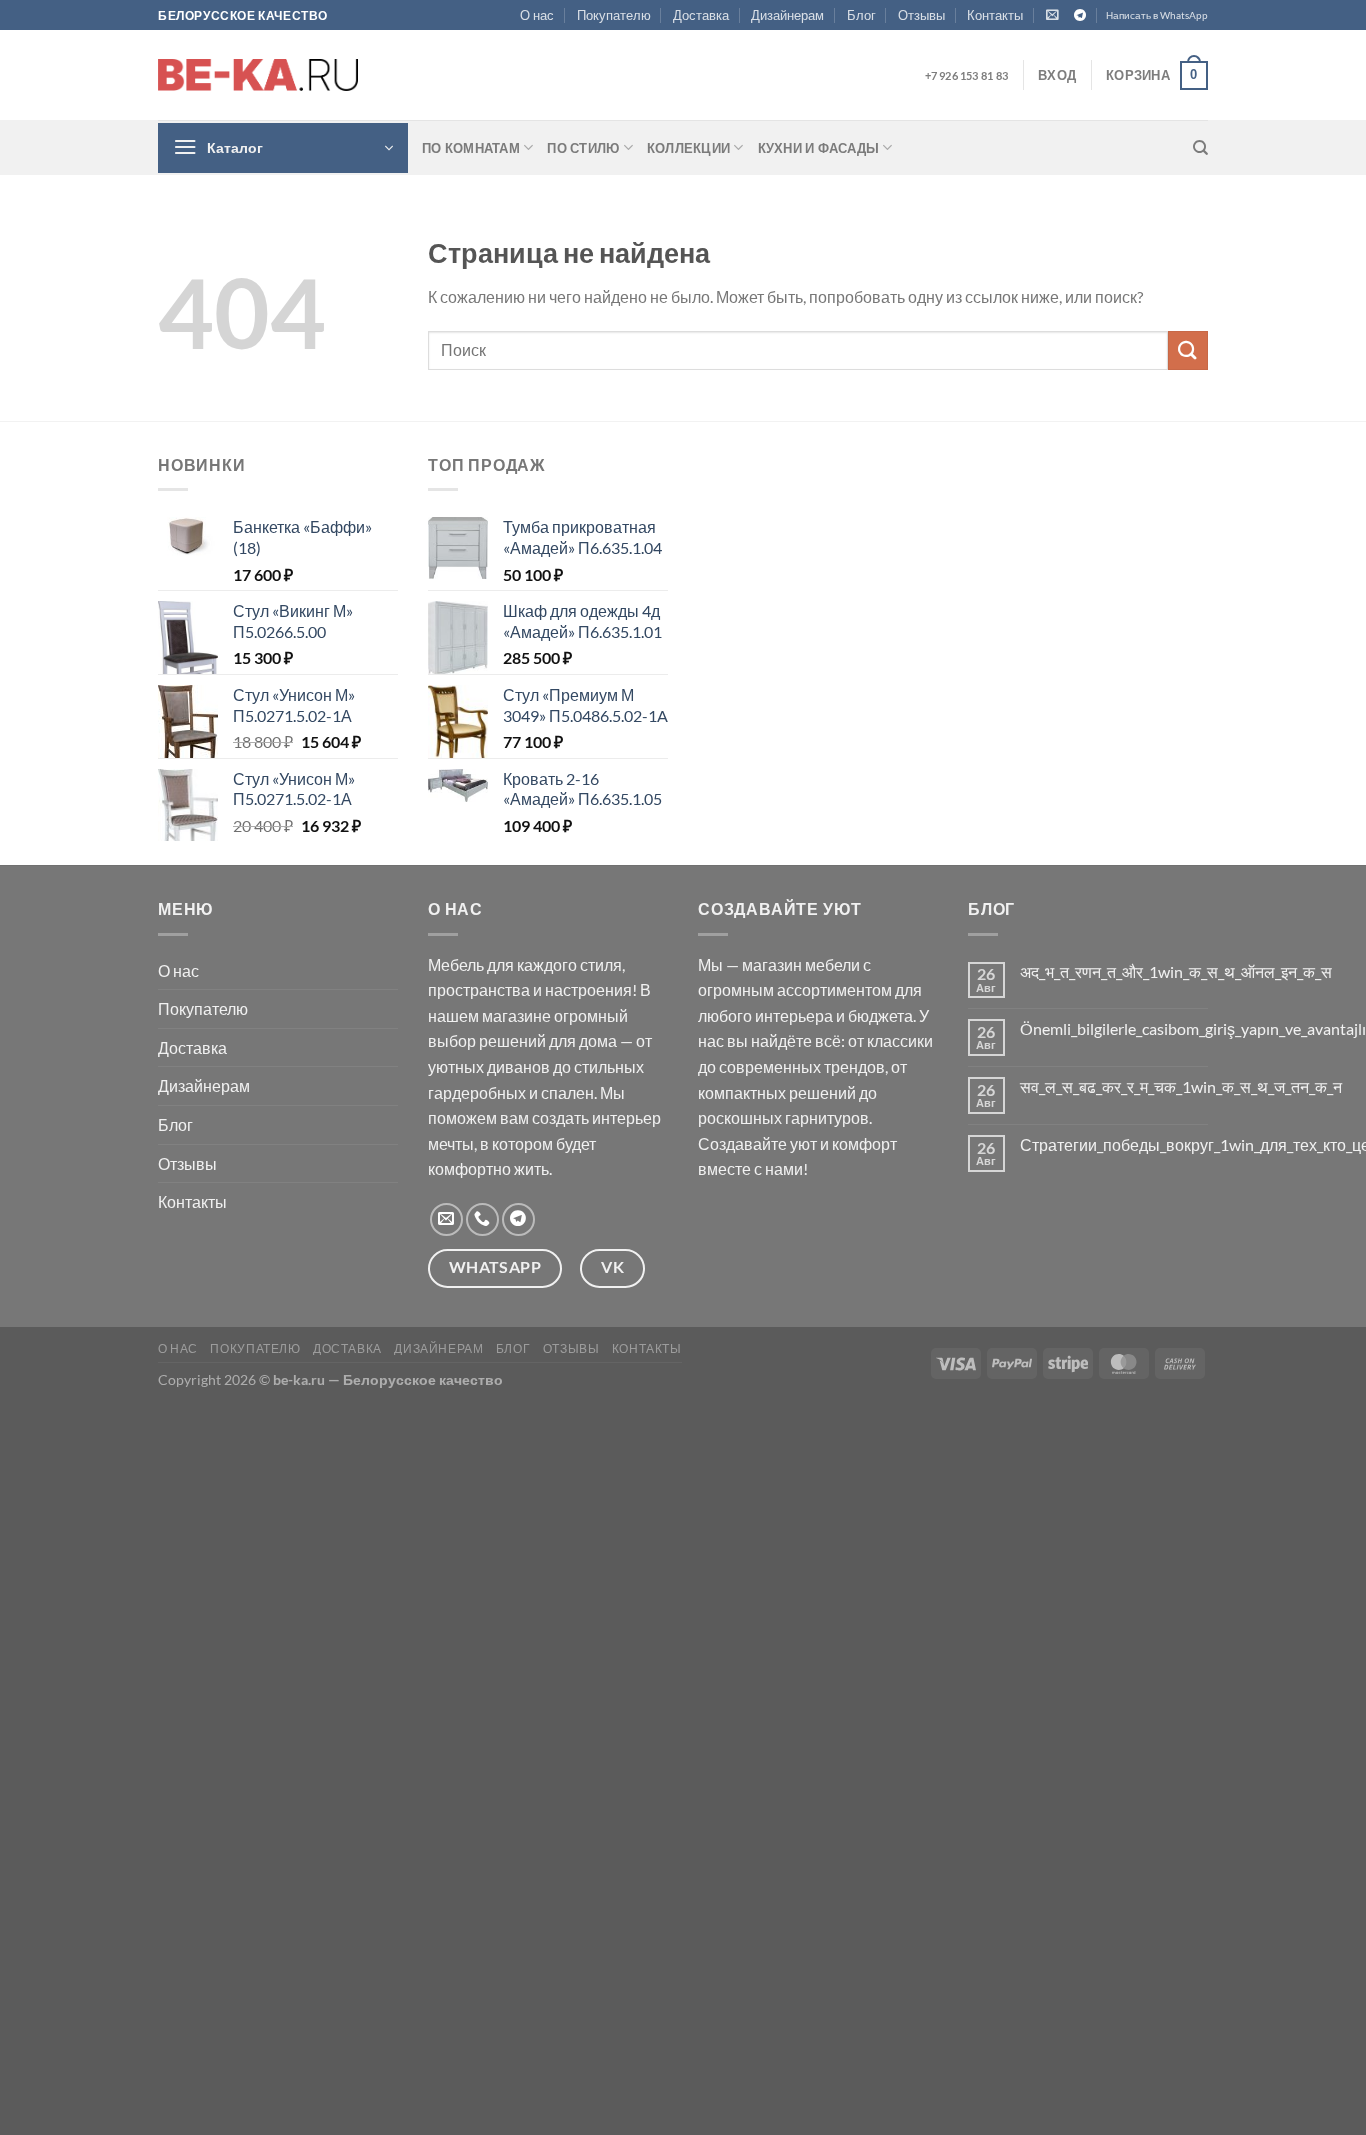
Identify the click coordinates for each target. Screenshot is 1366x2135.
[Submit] (1188, 350)
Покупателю (614, 15)
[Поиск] (1200, 148)
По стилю (583, 148)
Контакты (995, 15)
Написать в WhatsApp (1157, 15)
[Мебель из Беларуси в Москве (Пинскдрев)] (258, 75)
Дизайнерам (787, 15)
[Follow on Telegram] (1080, 16)
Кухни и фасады (819, 148)
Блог (861, 15)
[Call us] (482, 1219)
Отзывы (921, 15)
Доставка (701, 15)
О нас (537, 15)
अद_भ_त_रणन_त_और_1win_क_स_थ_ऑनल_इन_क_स (1176, 971)
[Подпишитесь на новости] (1052, 14)
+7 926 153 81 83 (966, 75)
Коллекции (688, 148)
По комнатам (471, 148)
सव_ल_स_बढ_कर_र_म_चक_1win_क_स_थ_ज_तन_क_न (1181, 1086)
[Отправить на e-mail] (446, 1219)
